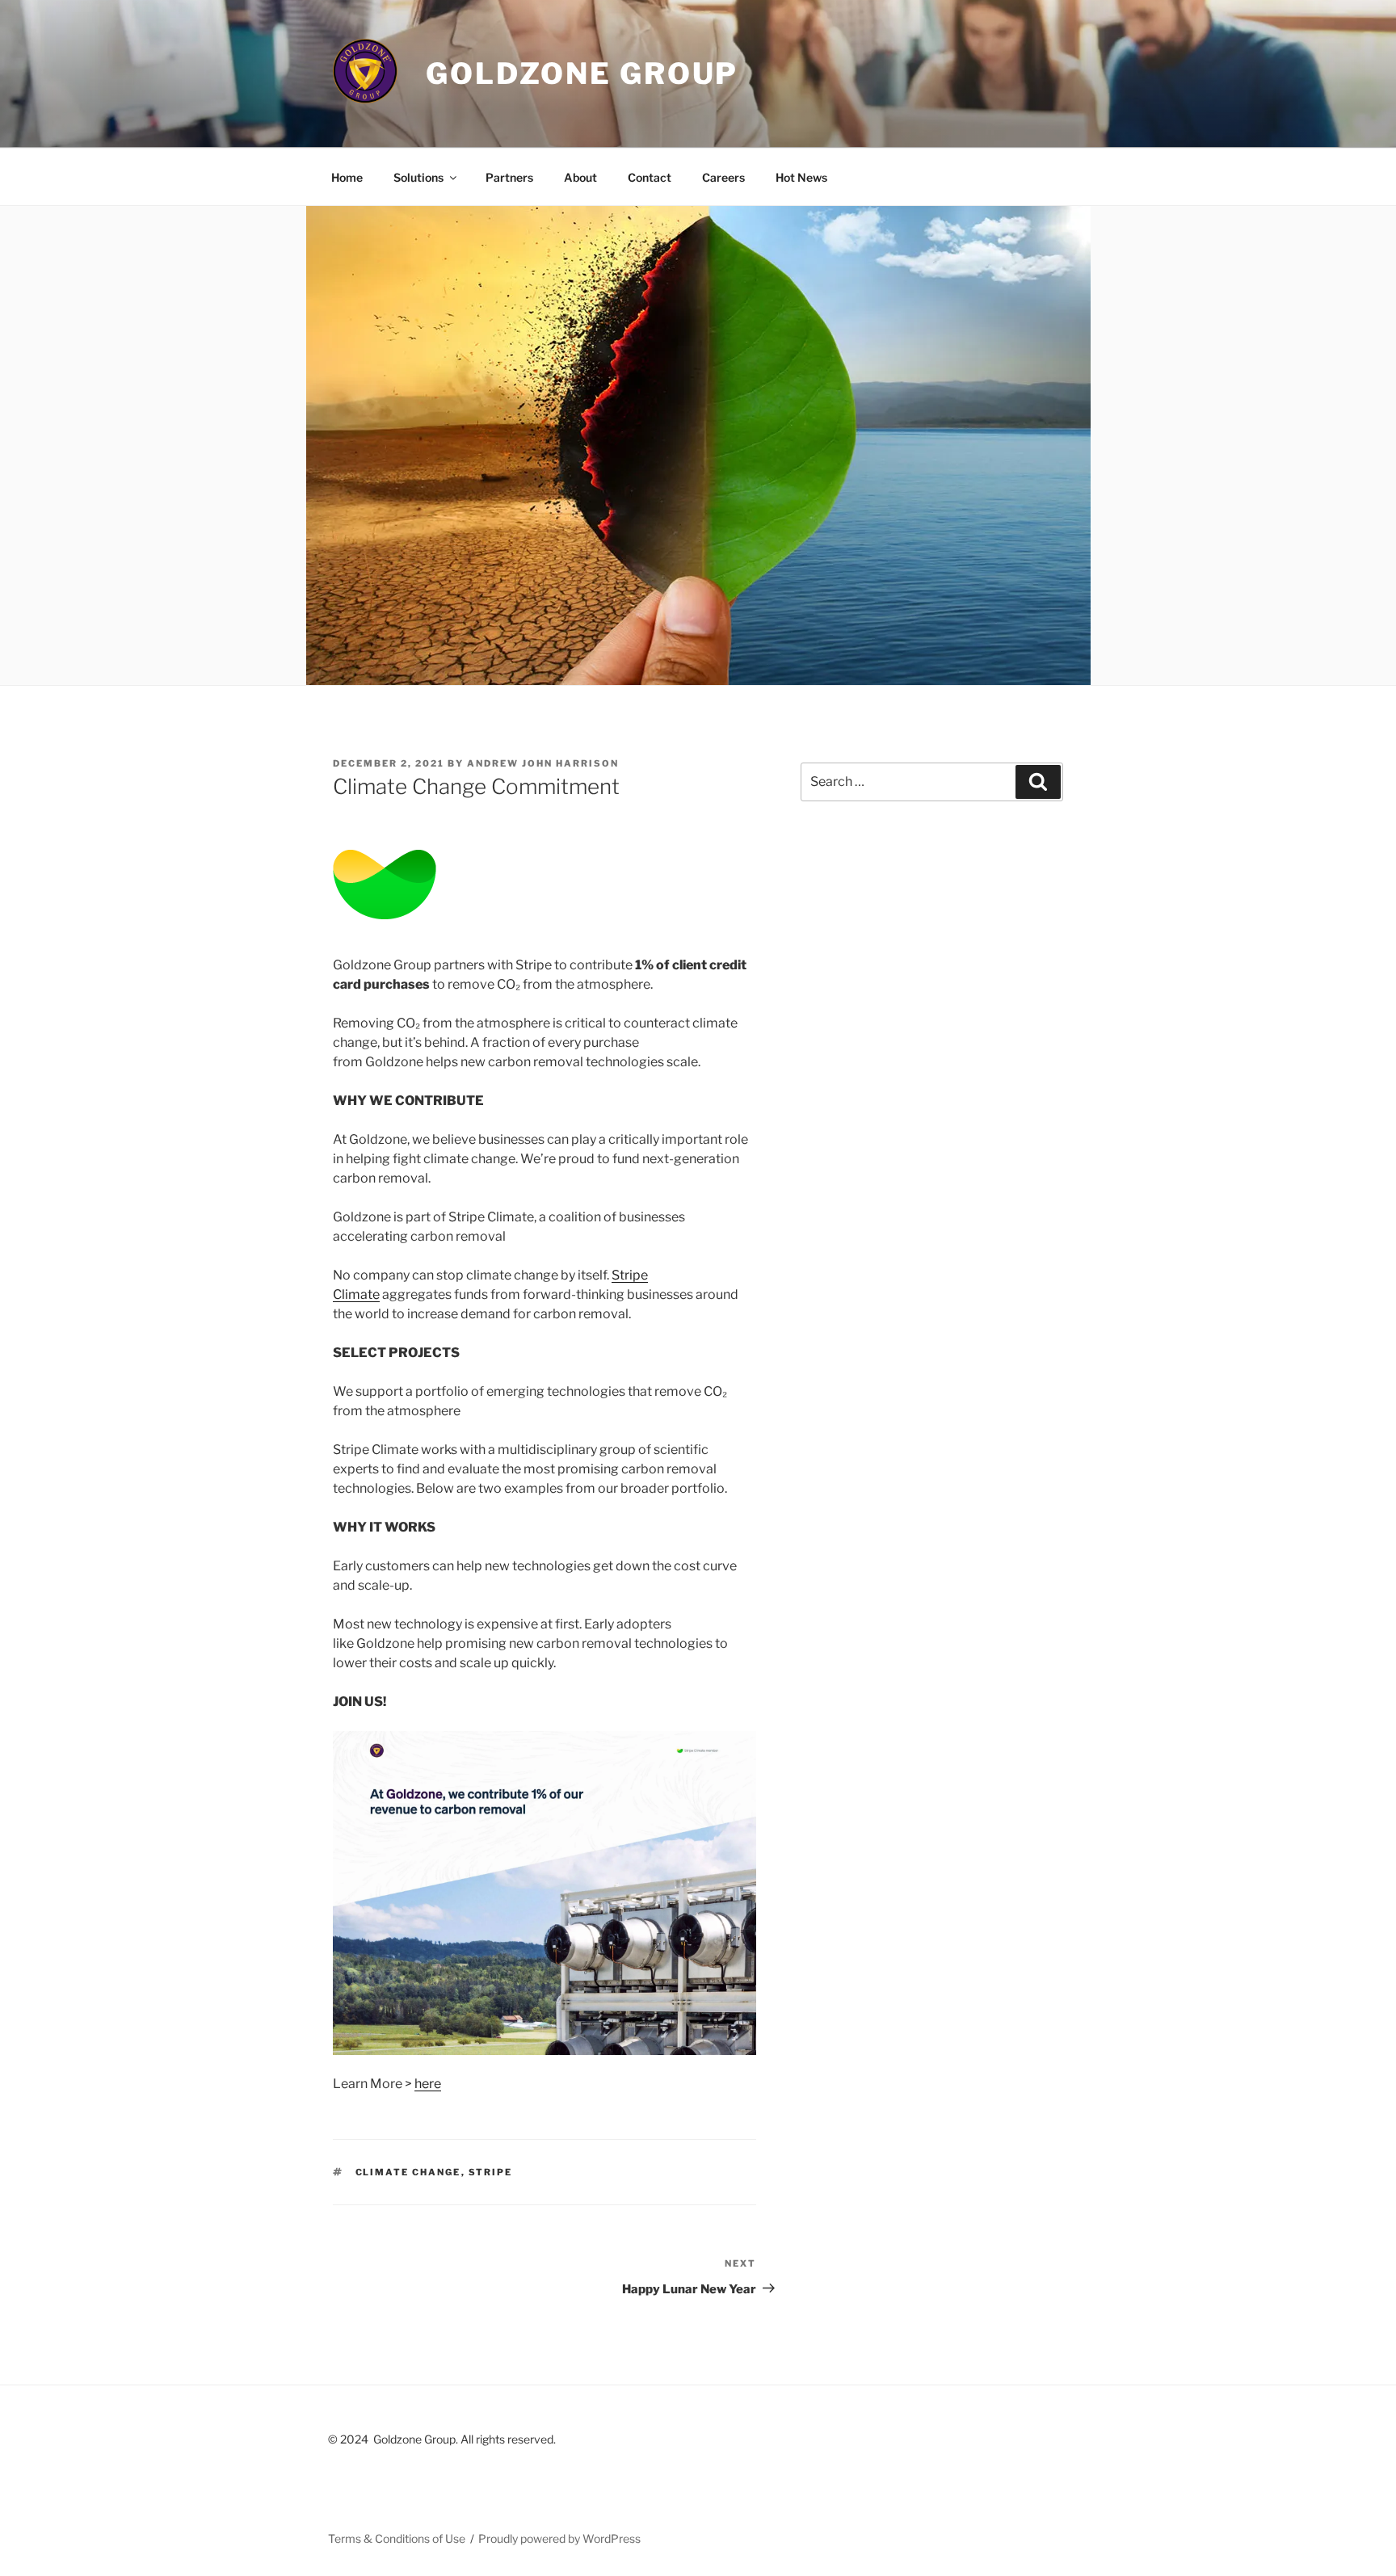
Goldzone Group (582, 74)
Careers (723, 177)
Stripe (491, 2172)
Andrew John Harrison (543, 763)
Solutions (418, 177)
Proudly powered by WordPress (559, 2538)
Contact (650, 177)
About (580, 177)
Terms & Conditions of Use (397, 2538)
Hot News (801, 177)
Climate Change (408, 2172)
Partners (509, 177)
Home (347, 177)
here (428, 2084)
